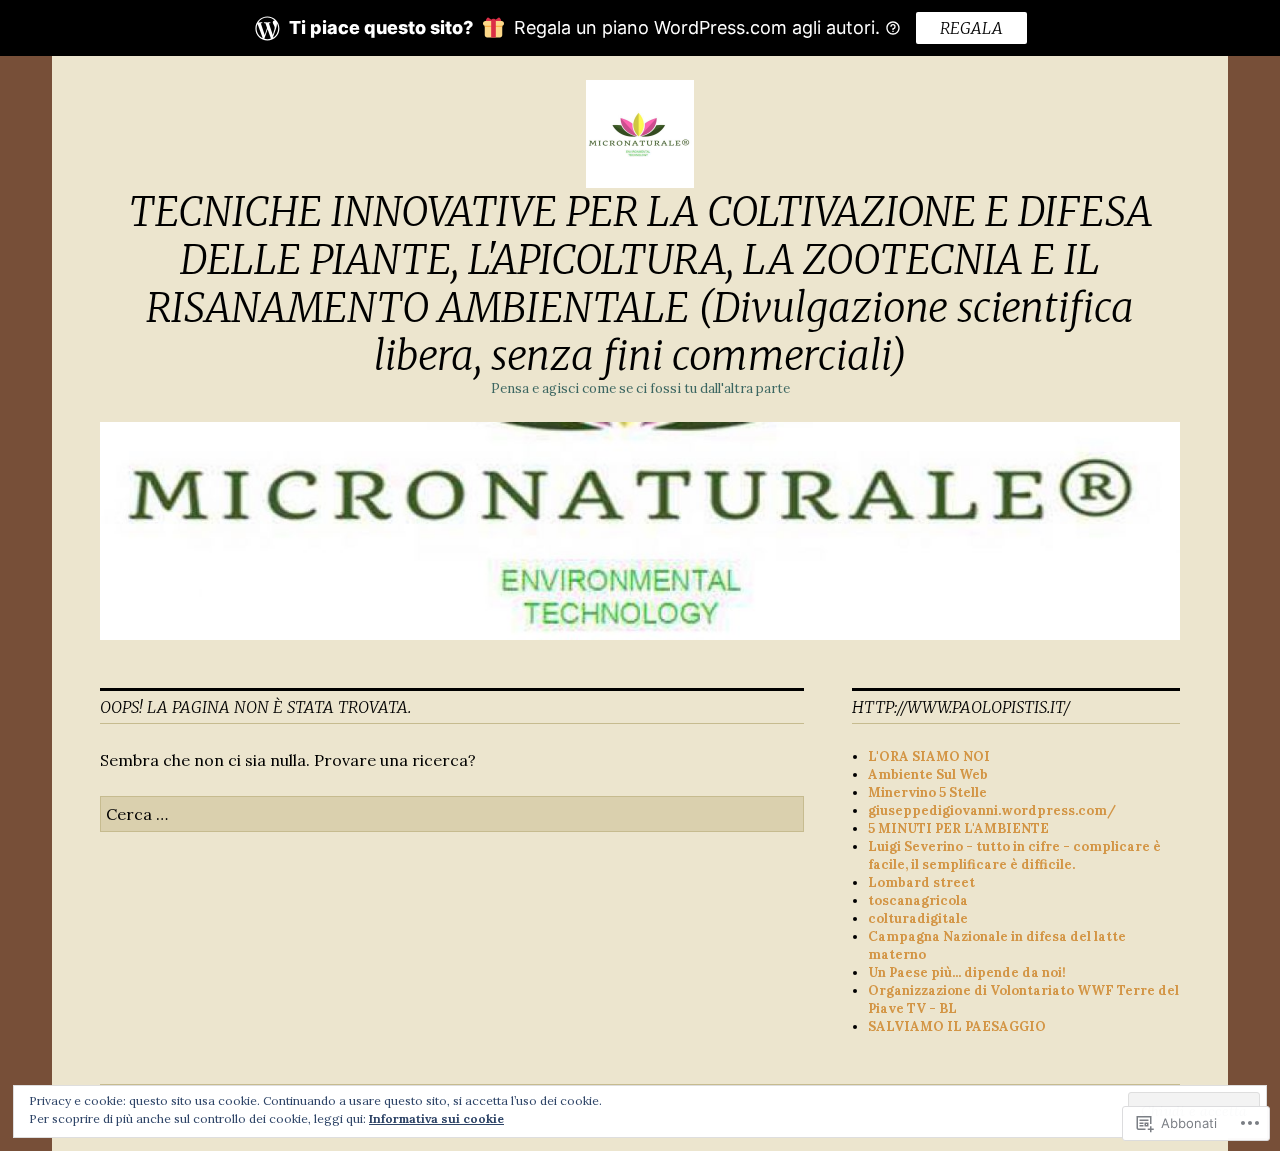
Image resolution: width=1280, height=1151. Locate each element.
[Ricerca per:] (452, 814)
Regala (971, 28)
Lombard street (921, 882)
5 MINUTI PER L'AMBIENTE (958, 828)
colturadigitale (918, 918)
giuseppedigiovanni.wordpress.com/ (992, 810)
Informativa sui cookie (436, 1118)
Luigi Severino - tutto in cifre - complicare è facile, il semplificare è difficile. (1014, 855)
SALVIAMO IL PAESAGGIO (957, 1026)
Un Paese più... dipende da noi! (967, 972)
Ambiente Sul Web (928, 774)
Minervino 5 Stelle (927, 792)
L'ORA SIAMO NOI (929, 756)
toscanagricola (918, 900)
